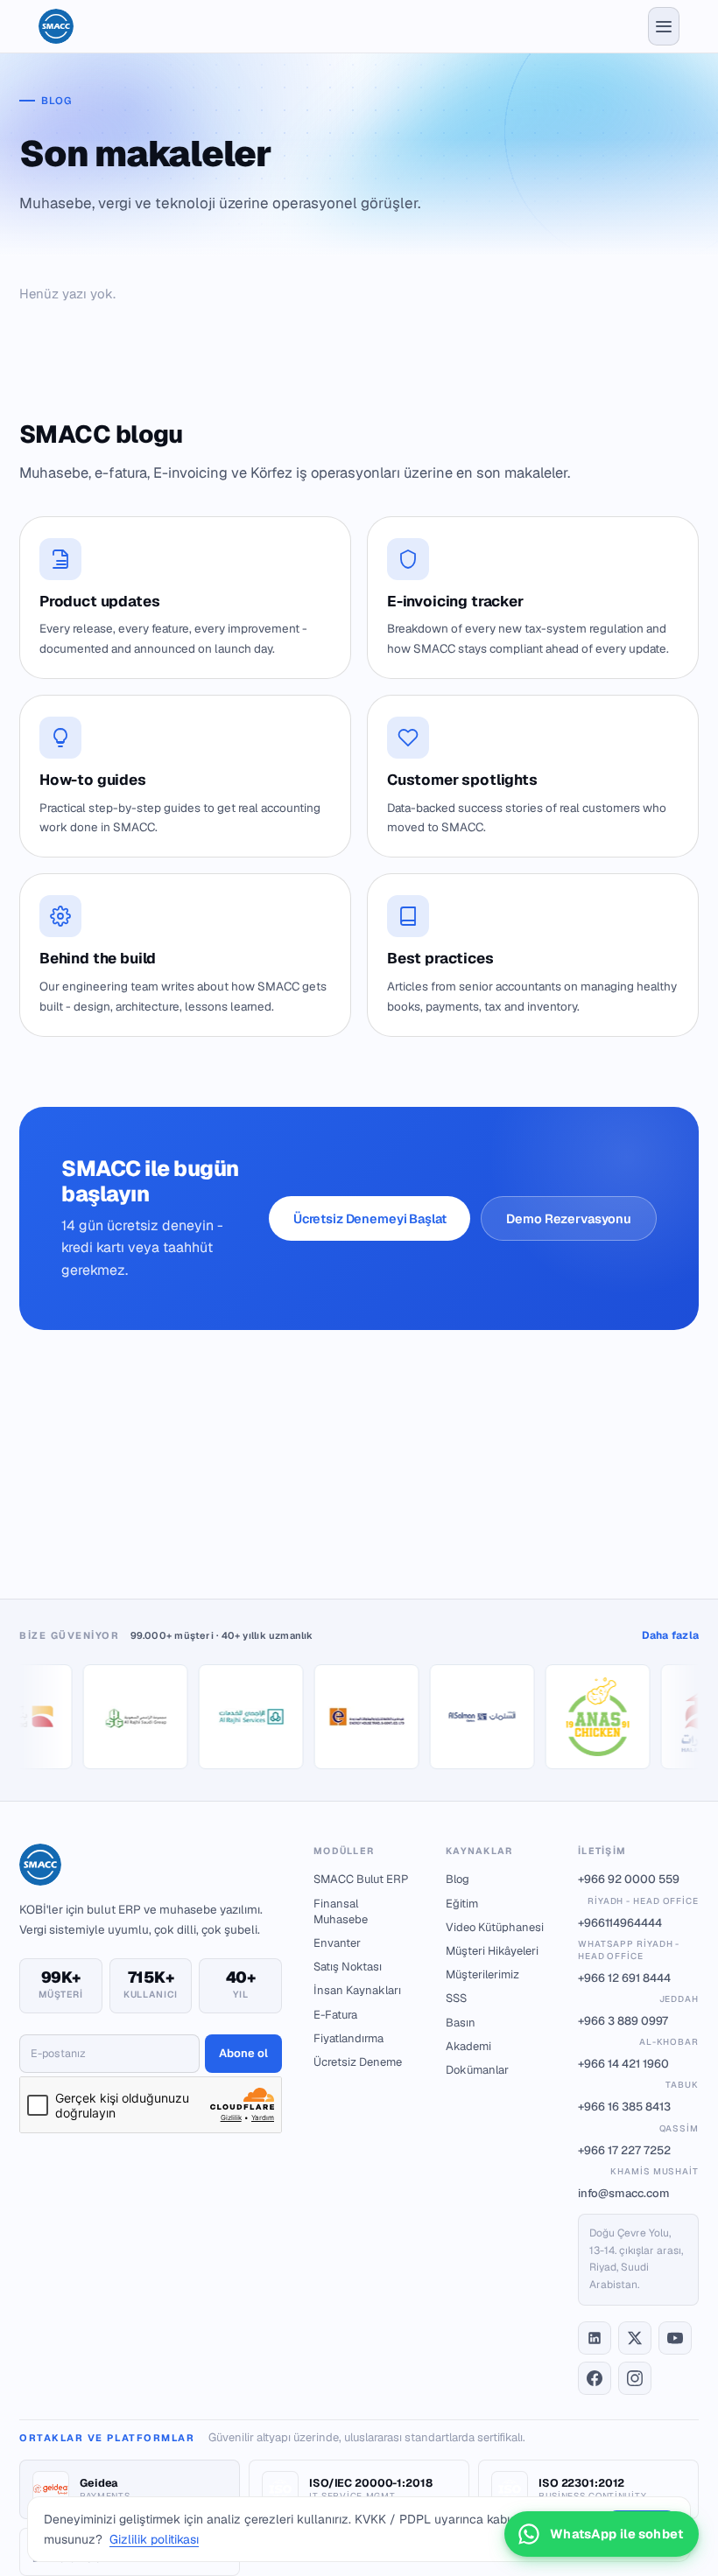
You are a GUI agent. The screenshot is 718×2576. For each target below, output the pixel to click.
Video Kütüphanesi (495, 1927)
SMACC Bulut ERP (361, 1879)
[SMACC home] (56, 26)
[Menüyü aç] (664, 26)
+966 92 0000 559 (638, 1889)
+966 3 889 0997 (638, 2030)
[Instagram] (635, 2378)
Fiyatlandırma (348, 2038)
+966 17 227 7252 (638, 2160)
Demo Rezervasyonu (569, 1218)
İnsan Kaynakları (357, 1990)
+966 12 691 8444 (638, 1988)
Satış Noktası (348, 1967)
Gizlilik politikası (154, 2539)
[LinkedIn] (595, 2338)
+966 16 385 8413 (638, 2116)
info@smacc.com (624, 2193)
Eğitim (462, 1904)
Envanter (337, 1943)
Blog (458, 1879)
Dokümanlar (477, 2070)
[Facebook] (595, 2378)
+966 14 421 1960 (638, 2073)
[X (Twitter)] (635, 2338)
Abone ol (243, 2053)
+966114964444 (629, 1939)
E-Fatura (335, 2015)
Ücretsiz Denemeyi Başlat (370, 1218)
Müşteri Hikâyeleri (492, 1951)
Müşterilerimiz (482, 1974)
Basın (461, 2023)
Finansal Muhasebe (341, 1911)
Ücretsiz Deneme (358, 2062)
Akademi (468, 2046)
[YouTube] (675, 2338)
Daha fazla (670, 1635)
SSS (456, 1998)
